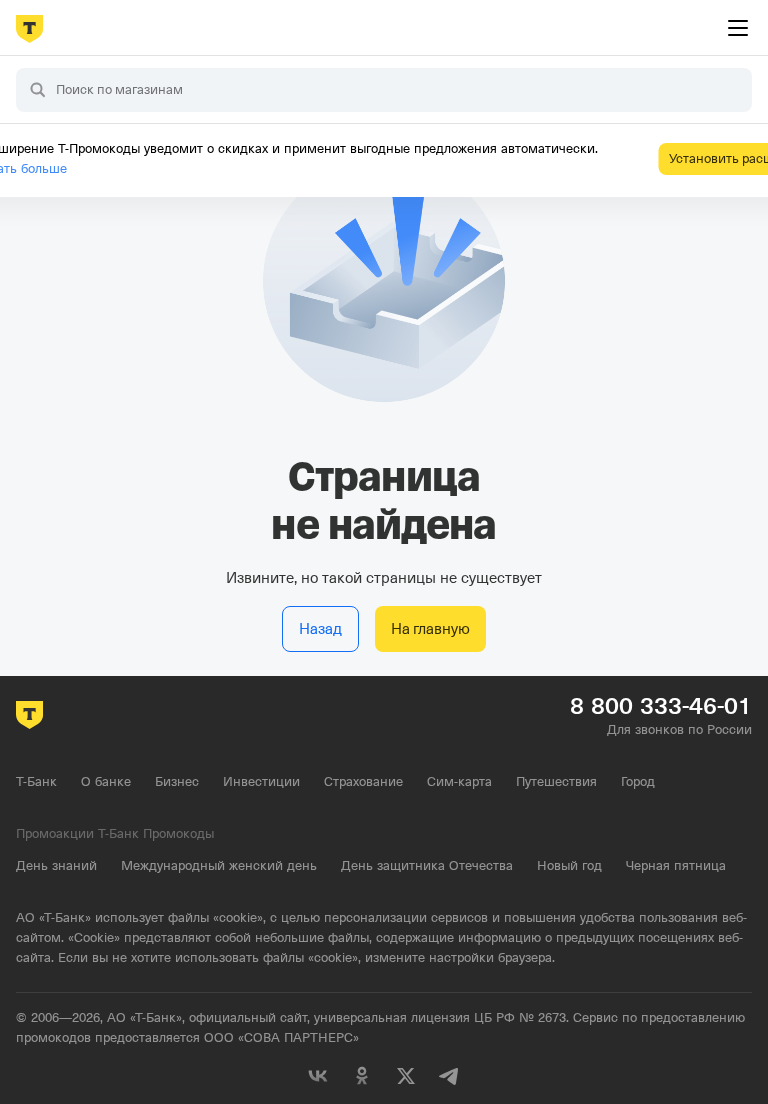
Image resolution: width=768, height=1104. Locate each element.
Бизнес (177, 781)
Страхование (363, 781)
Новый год (569, 865)
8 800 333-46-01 (661, 706)
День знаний (56, 865)
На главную (430, 629)
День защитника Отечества (427, 865)
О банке (106, 781)
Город (638, 781)
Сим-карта (459, 781)
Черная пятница (676, 865)
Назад (320, 629)
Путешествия (556, 781)
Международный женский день (219, 865)
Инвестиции (261, 781)
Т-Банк (36, 781)
